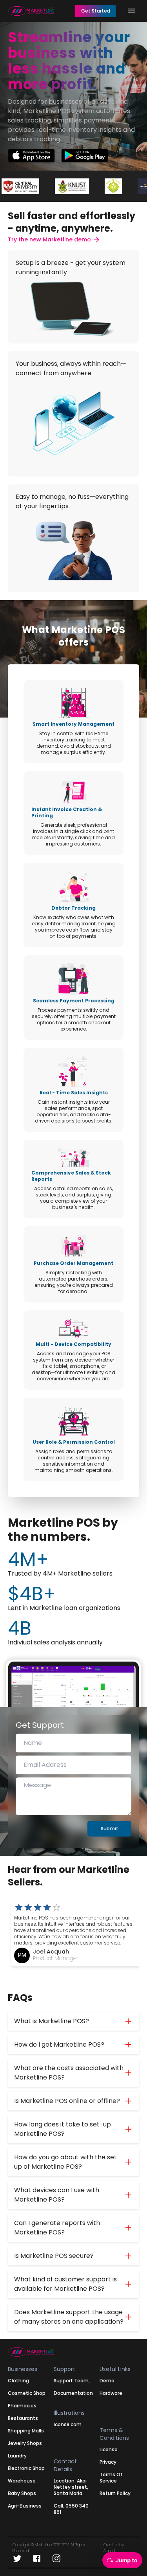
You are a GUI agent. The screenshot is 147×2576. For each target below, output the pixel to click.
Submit (110, 1829)
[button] (73, 2021)
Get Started (96, 11)
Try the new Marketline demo (50, 239)
